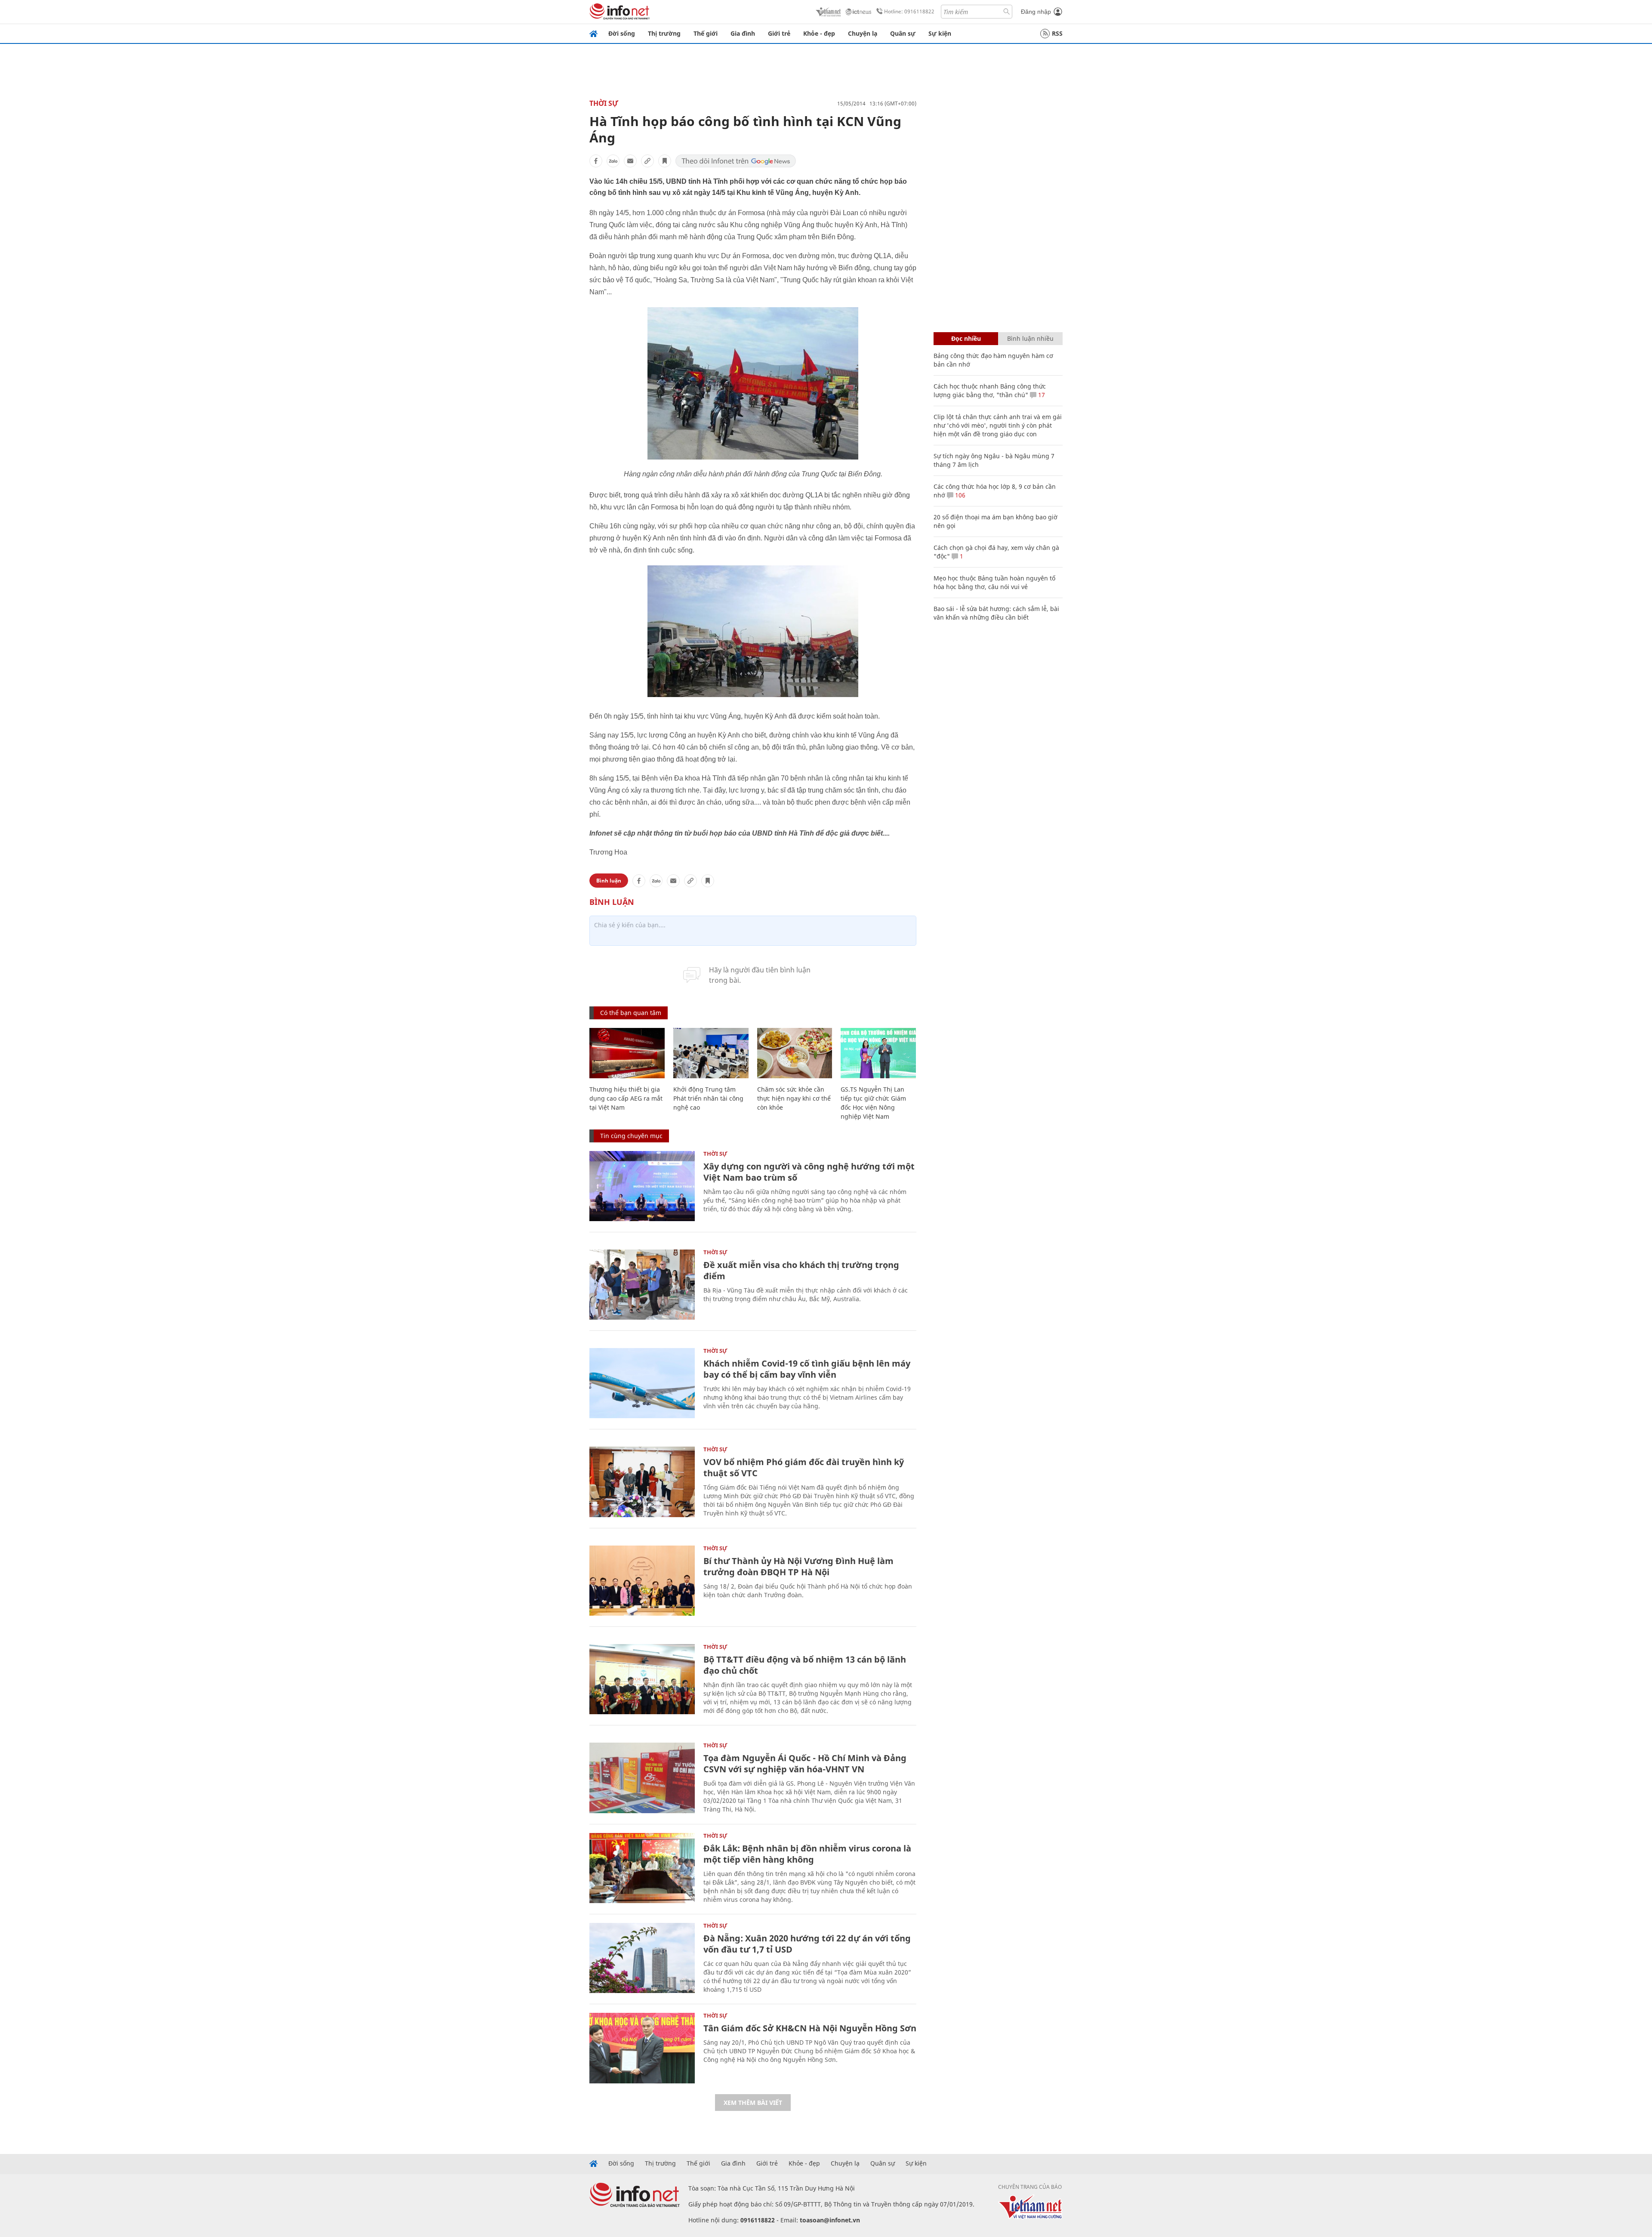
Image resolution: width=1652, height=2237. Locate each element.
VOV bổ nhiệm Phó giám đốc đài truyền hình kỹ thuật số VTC (804, 1467)
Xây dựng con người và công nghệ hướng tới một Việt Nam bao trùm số (809, 1172)
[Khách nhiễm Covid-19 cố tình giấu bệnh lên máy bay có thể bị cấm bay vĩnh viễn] (642, 1383)
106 (959, 495)
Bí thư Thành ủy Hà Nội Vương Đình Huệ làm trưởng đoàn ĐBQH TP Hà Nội (798, 1566)
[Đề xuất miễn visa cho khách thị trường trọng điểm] (642, 1285)
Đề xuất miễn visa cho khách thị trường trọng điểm (801, 1270)
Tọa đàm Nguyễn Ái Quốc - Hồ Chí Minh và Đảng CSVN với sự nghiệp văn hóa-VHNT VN (805, 1763)
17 (1041, 395)
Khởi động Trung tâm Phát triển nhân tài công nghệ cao (708, 1098)
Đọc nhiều (966, 338)
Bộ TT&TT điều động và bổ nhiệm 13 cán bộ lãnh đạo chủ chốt (805, 1665)
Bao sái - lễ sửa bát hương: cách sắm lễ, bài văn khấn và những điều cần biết (996, 613)
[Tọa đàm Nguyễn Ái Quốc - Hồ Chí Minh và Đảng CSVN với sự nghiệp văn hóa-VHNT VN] (642, 1778)
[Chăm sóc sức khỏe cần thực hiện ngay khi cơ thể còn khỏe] (795, 1053)
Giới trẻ (779, 33)
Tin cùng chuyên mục (631, 1136)
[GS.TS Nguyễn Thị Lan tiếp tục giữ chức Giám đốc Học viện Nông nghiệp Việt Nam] (878, 1053)
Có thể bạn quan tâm (631, 1013)
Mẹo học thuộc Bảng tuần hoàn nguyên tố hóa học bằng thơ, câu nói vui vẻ (994, 582)
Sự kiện (940, 33)
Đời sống (622, 33)
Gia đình (743, 33)
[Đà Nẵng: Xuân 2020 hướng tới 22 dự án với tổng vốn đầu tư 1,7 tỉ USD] (642, 1958)
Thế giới (706, 33)
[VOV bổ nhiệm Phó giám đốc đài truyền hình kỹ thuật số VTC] (642, 1482)
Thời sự (604, 103)
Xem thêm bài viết (753, 2103)
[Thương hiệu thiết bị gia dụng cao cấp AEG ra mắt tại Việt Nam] (627, 1053)
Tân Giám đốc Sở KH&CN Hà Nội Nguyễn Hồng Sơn (810, 2028)
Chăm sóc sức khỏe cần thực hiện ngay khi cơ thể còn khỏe (794, 1098)
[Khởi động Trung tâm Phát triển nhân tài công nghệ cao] (711, 1053)
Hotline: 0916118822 (909, 11)
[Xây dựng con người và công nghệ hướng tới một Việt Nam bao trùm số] (642, 1186)
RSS (1057, 33)
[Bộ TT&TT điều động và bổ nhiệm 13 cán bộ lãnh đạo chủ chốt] (642, 1679)
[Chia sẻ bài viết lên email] (630, 161)
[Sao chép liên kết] (647, 161)
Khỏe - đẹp (819, 33)
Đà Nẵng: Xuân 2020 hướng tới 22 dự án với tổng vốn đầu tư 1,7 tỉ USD (807, 1944)
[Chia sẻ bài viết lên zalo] (613, 161)
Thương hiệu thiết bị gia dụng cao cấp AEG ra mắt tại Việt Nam (626, 1098)
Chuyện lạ (863, 33)
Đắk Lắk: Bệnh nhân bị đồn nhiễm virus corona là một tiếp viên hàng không (807, 1854)
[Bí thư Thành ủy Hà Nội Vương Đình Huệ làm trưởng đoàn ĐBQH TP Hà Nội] (642, 1581)
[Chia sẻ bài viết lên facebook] (596, 161)
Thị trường (664, 33)
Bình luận (609, 881)
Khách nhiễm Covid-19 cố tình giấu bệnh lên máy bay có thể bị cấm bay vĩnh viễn (807, 1369)
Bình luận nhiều (1030, 338)
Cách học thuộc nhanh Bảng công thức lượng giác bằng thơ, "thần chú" (990, 390)
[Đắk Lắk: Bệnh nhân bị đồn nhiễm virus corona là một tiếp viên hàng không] (642, 1868)
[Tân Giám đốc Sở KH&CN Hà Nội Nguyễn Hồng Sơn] (642, 2048)
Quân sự (903, 33)
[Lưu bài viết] (665, 161)
